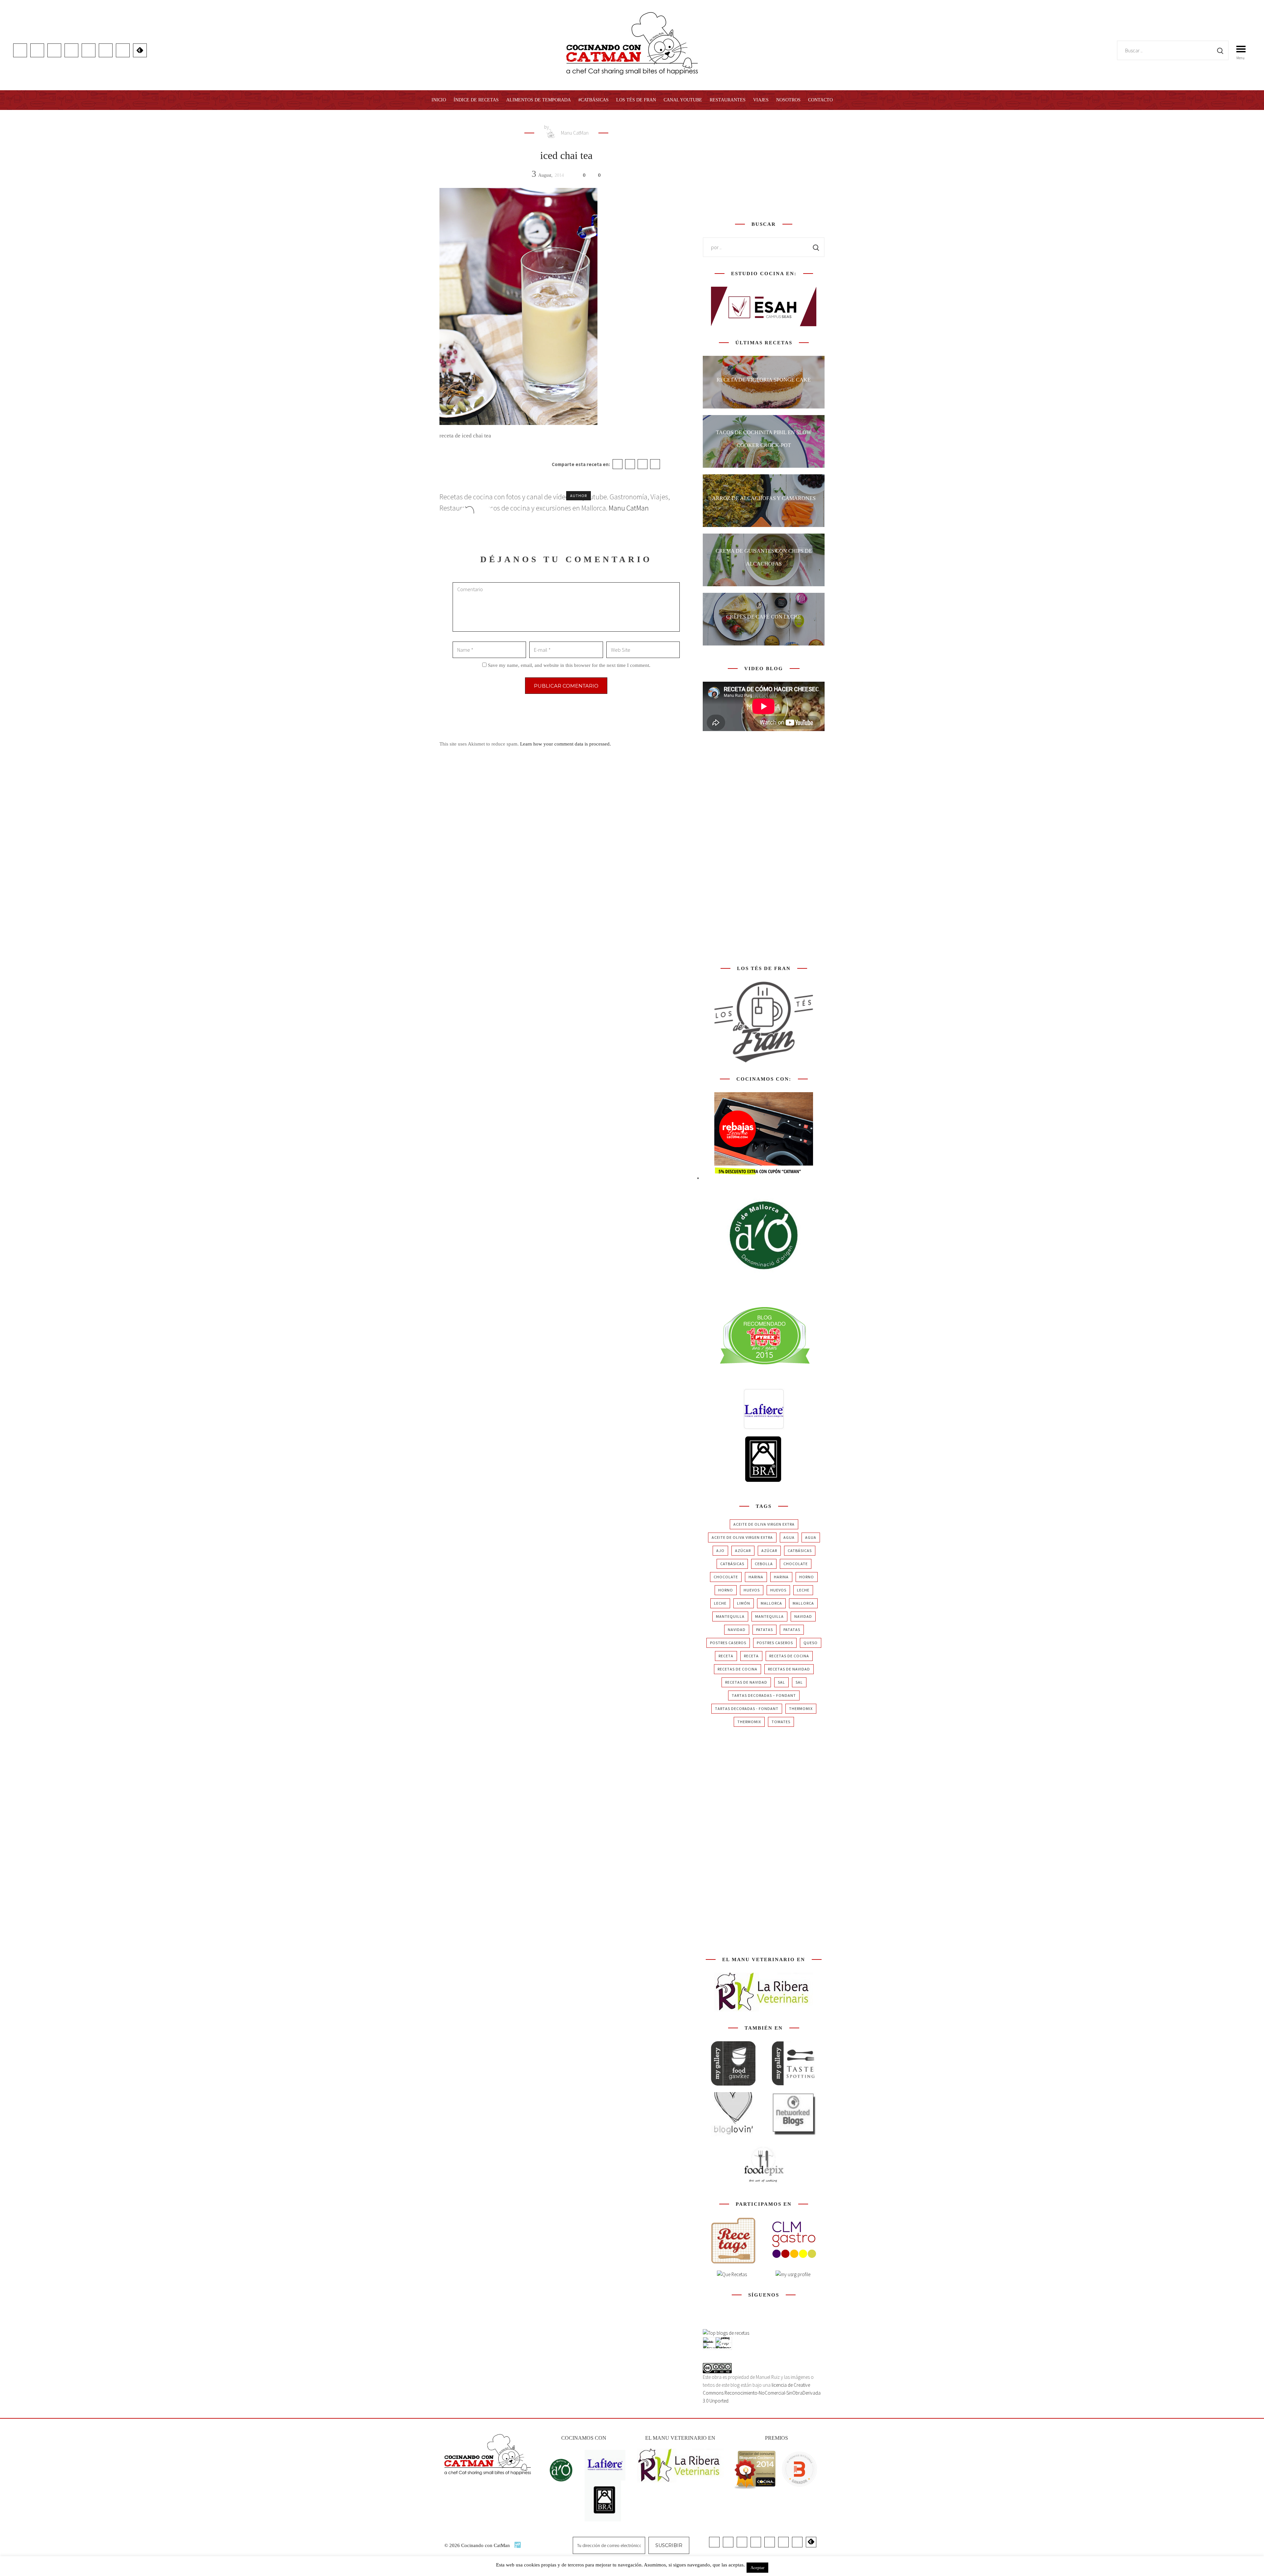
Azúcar (743, 1551)
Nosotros (788, 100)
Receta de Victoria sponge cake (764, 380)
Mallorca (771, 1603)
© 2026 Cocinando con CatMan (478, 2545)
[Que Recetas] (732, 2274)
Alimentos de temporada (539, 100)
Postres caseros (728, 1643)
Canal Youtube (683, 100)
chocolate (796, 1564)
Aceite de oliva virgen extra (764, 1524)
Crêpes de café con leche (764, 617)
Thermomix (801, 1709)
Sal (781, 1682)
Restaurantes (728, 100)
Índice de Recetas (476, 100)
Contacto (820, 100)
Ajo (720, 1551)
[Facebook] (618, 464)
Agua (789, 1537)
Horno (807, 1577)
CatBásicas (800, 1551)
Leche (803, 1590)
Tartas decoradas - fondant (747, 1709)
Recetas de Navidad (789, 1669)
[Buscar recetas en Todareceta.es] (726, 2333)
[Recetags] (733, 2240)
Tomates (781, 1722)
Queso (811, 1643)
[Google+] (643, 464)
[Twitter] (630, 464)
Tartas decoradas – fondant (764, 1695)
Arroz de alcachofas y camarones (764, 498)
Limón (744, 1603)
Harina (756, 1577)
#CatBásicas (593, 100)
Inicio (439, 100)
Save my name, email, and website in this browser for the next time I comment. (569, 665)
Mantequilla (730, 1616)
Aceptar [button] (757, 2568)
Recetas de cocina (789, 1656)
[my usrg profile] (793, 2274)
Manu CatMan (574, 133)
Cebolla (764, 1564)
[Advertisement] (764, 164)
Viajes (761, 100)
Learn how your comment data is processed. (566, 744)
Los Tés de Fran (636, 100)
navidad (803, 1616)
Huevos (752, 1590)
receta (726, 1656)
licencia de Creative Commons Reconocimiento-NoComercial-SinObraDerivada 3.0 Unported (762, 2393)
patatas (764, 1630)
